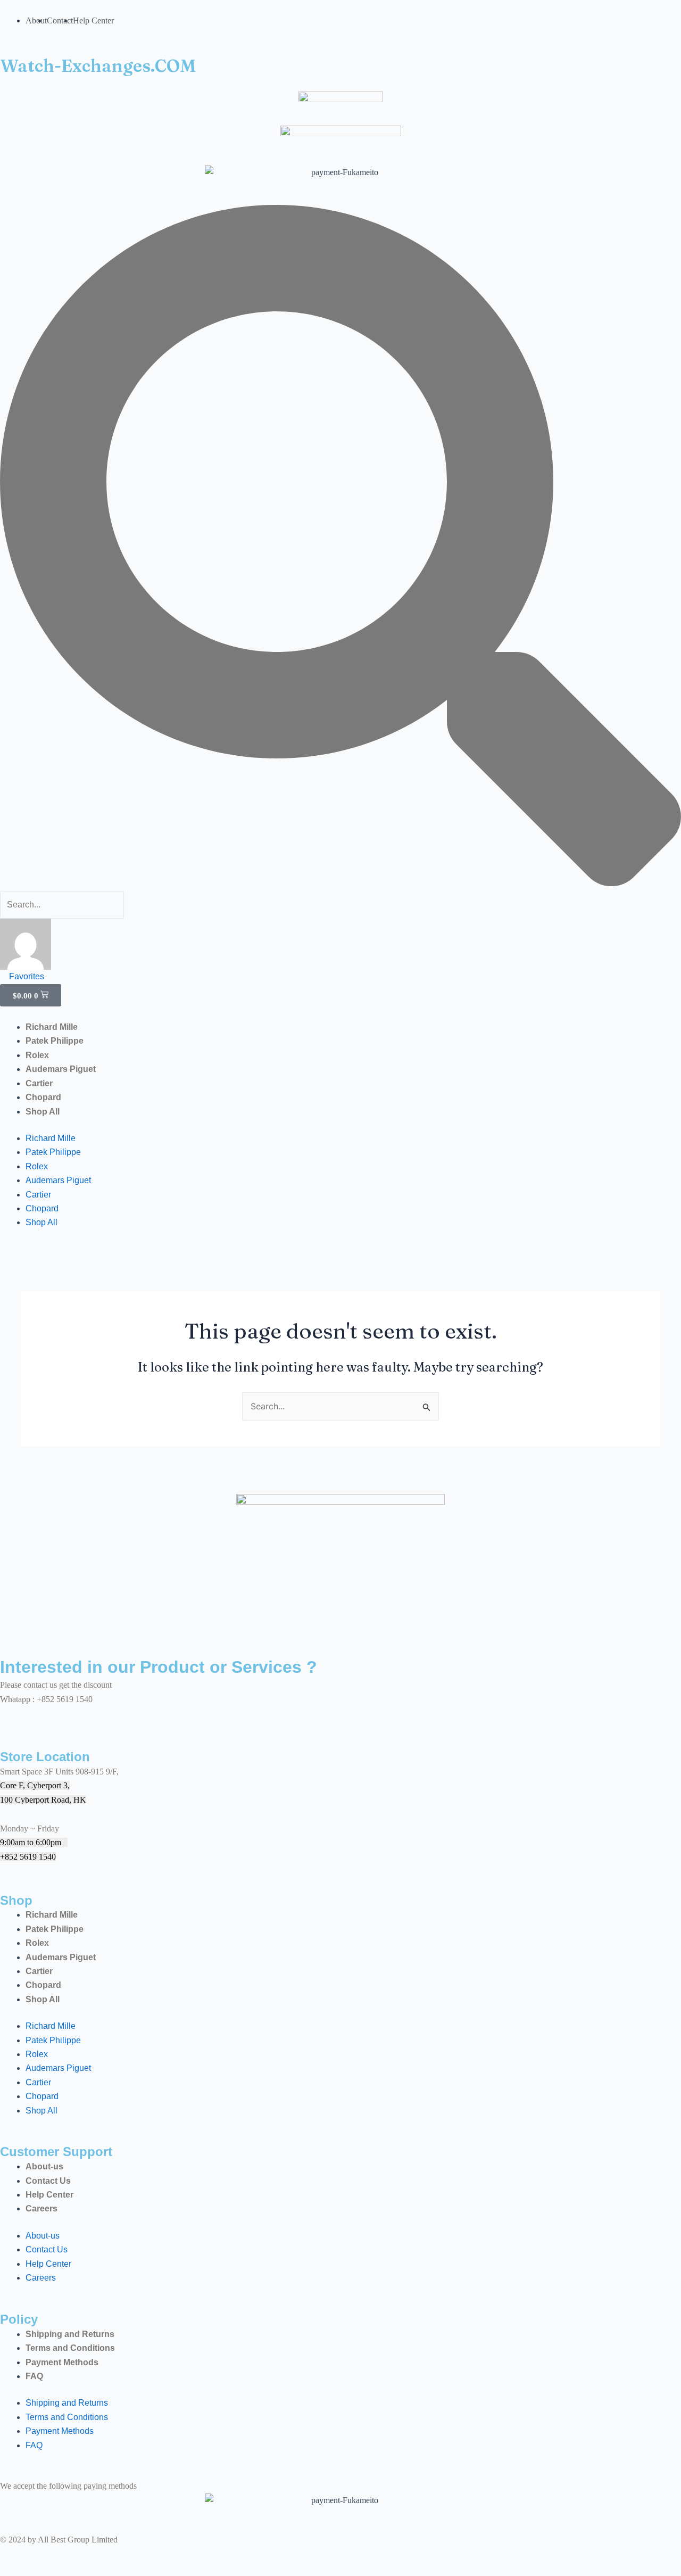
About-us (44, 2166)
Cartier (39, 1083)
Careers (41, 2208)
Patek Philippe (55, 1041)
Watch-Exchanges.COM (98, 66)
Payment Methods (62, 2362)
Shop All (43, 1112)
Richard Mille (52, 1027)
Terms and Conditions (70, 2348)
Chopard (43, 1097)
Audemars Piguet (61, 1069)
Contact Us (48, 2181)
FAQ (34, 2376)
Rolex (37, 1055)
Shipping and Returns (70, 2334)
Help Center (49, 2195)
